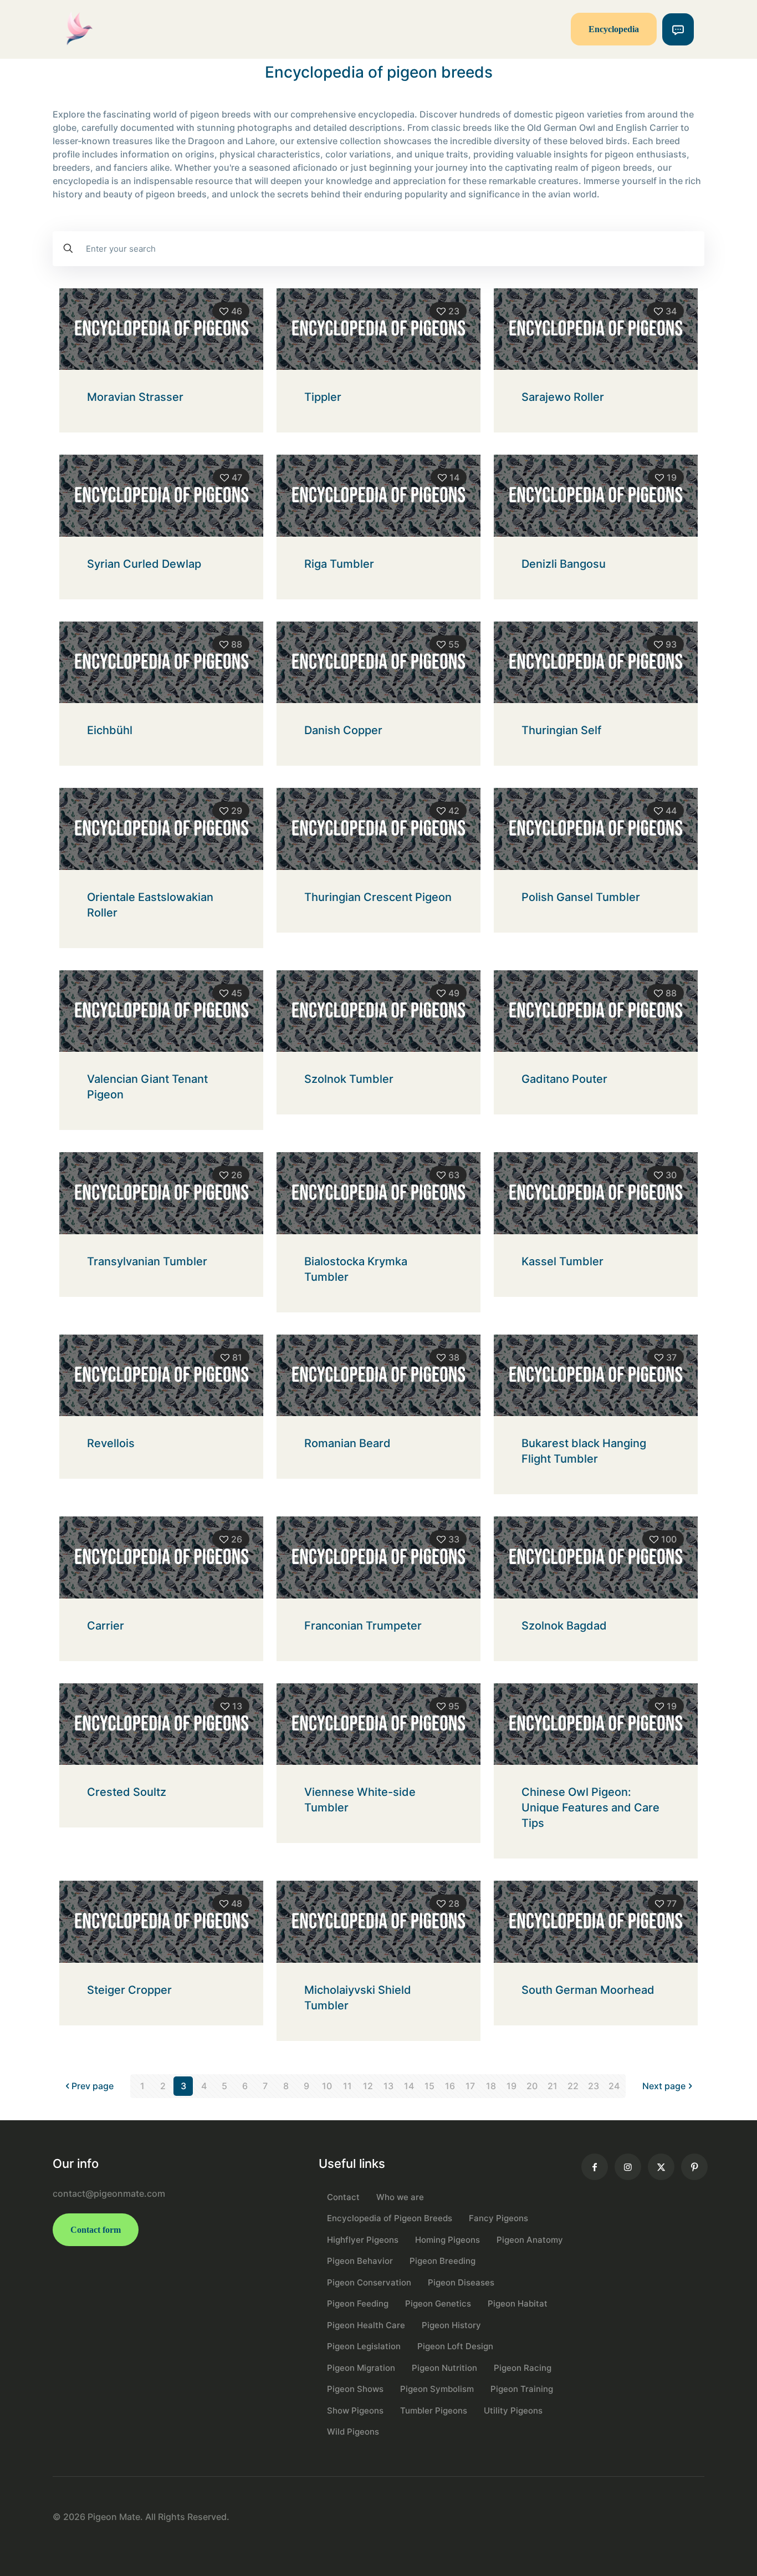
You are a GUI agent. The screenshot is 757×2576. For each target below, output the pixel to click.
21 (553, 2086)
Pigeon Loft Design (455, 2346)
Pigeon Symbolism (437, 2389)
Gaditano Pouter (564, 1079)
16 (450, 2086)
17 (470, 2086)
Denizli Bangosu (564, 564)
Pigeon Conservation (369, 2282)
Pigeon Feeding (358, 2303)
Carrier (106, 1626)
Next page (664, 2086)
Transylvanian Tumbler (147, 1261)
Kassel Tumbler (562, 1261)
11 (347, 2086)
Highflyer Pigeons (363, 2240)
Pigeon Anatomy (530, 2240)
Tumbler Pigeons (434, 2410)
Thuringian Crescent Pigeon (378, 897)
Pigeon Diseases (461, 2282)
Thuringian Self (561, 730)
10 (327, 2086)
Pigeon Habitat (518, 2303)
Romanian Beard (347, 1443)
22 (573, 2086)
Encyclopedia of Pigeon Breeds (390, 2218)
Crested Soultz (127, 1792)
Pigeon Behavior (360, 2261)
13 (388, 2086)
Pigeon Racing (523, 2368)
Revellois (111, 1443)
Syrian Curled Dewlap (144, 564)
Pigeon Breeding (443, 2261)
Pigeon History (451, 2325)
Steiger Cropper (129, 1990)
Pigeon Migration (361, 2368)
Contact (343, 2197)
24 (614, 2086)
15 (429, 2086)
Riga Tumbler (339, 564)
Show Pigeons (355, 2410)
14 (409, 2086)
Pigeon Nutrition (444, 2368)
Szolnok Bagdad (564, 1626)
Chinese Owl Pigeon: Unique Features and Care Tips (590, 1808)
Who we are (400, 2197)
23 (594, 2086)
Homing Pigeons (447, 2240)
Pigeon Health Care (366, 2325)
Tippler (323, 397)
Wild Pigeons (353, 2432)
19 (512, 2086)
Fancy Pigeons (498, 2218)
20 (532, 2086)
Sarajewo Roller (563, 397)
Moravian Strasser (135, 397)
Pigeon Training (522, 2389)
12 (368, 2086)
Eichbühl (110, 730)
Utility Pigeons (513, 2410)
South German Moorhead (588, 1990)
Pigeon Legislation (364, 2346)
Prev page (93, 2086)
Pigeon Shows (355, 2389)
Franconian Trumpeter (363, 1626)
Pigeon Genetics (438, 2303)
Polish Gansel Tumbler (581, 897)
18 (491, 2086)
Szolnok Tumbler (349, 1079)
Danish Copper (343, 730)
